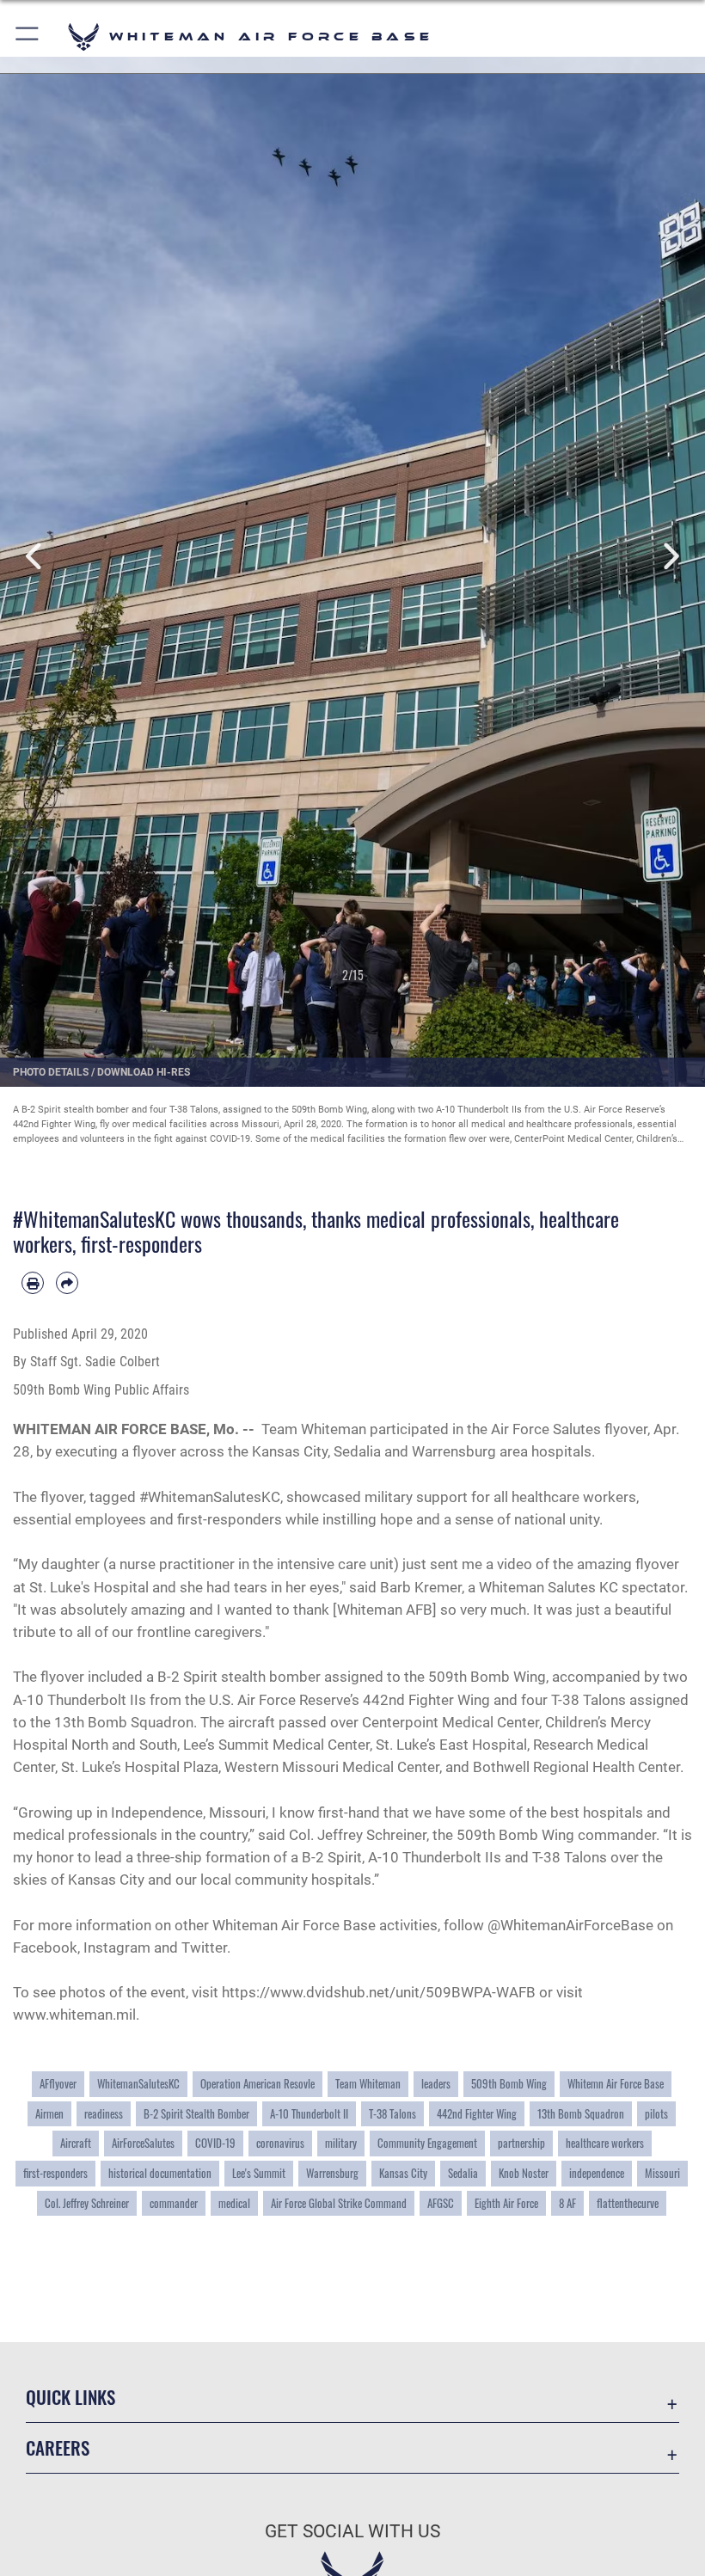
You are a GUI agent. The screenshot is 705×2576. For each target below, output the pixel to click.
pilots (656, 2113)
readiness (104, 2113)
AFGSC (441, 2203)
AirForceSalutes (143, 2143)
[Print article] (33, 1283)
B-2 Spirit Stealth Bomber (196, 2113)
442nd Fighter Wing (477, 2113)
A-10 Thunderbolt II (309, 2113)
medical (234, 2203)
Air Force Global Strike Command (339, 2203)
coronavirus (280, 2143)
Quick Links (70, 2397)
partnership (521, 2143)
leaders (436, 2083)
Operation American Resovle (257, 2083)
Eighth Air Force (506, 2203)
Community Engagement (427, 2143)
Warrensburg (332, 2173)
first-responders (55, 2173)
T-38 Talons (392, 2113)
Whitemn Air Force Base (616, 2083)
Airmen (49, 2113)
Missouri (662, 2173)
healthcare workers (605, 2143)
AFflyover (58, 2083)
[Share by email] (67, 1283)
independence (597, 2173)
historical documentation (160, 2173)
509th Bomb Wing (509, 2083)
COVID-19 (215, 2143)
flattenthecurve (628, 2203)
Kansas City (403, 2173)
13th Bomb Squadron (581, 2113)
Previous (35, 557)
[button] (28, 37)
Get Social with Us (352, 2531)
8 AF (567, 2203)
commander (174, 2203)
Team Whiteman (368, 2083)
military (341, 2143)
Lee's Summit (259, 2173)
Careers (58, 2447)
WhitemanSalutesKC (138, 2083)
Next (670, 557)
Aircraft (76, 2143)
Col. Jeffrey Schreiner (87, 2203)
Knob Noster (524, 2173)
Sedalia (463, 2173)
